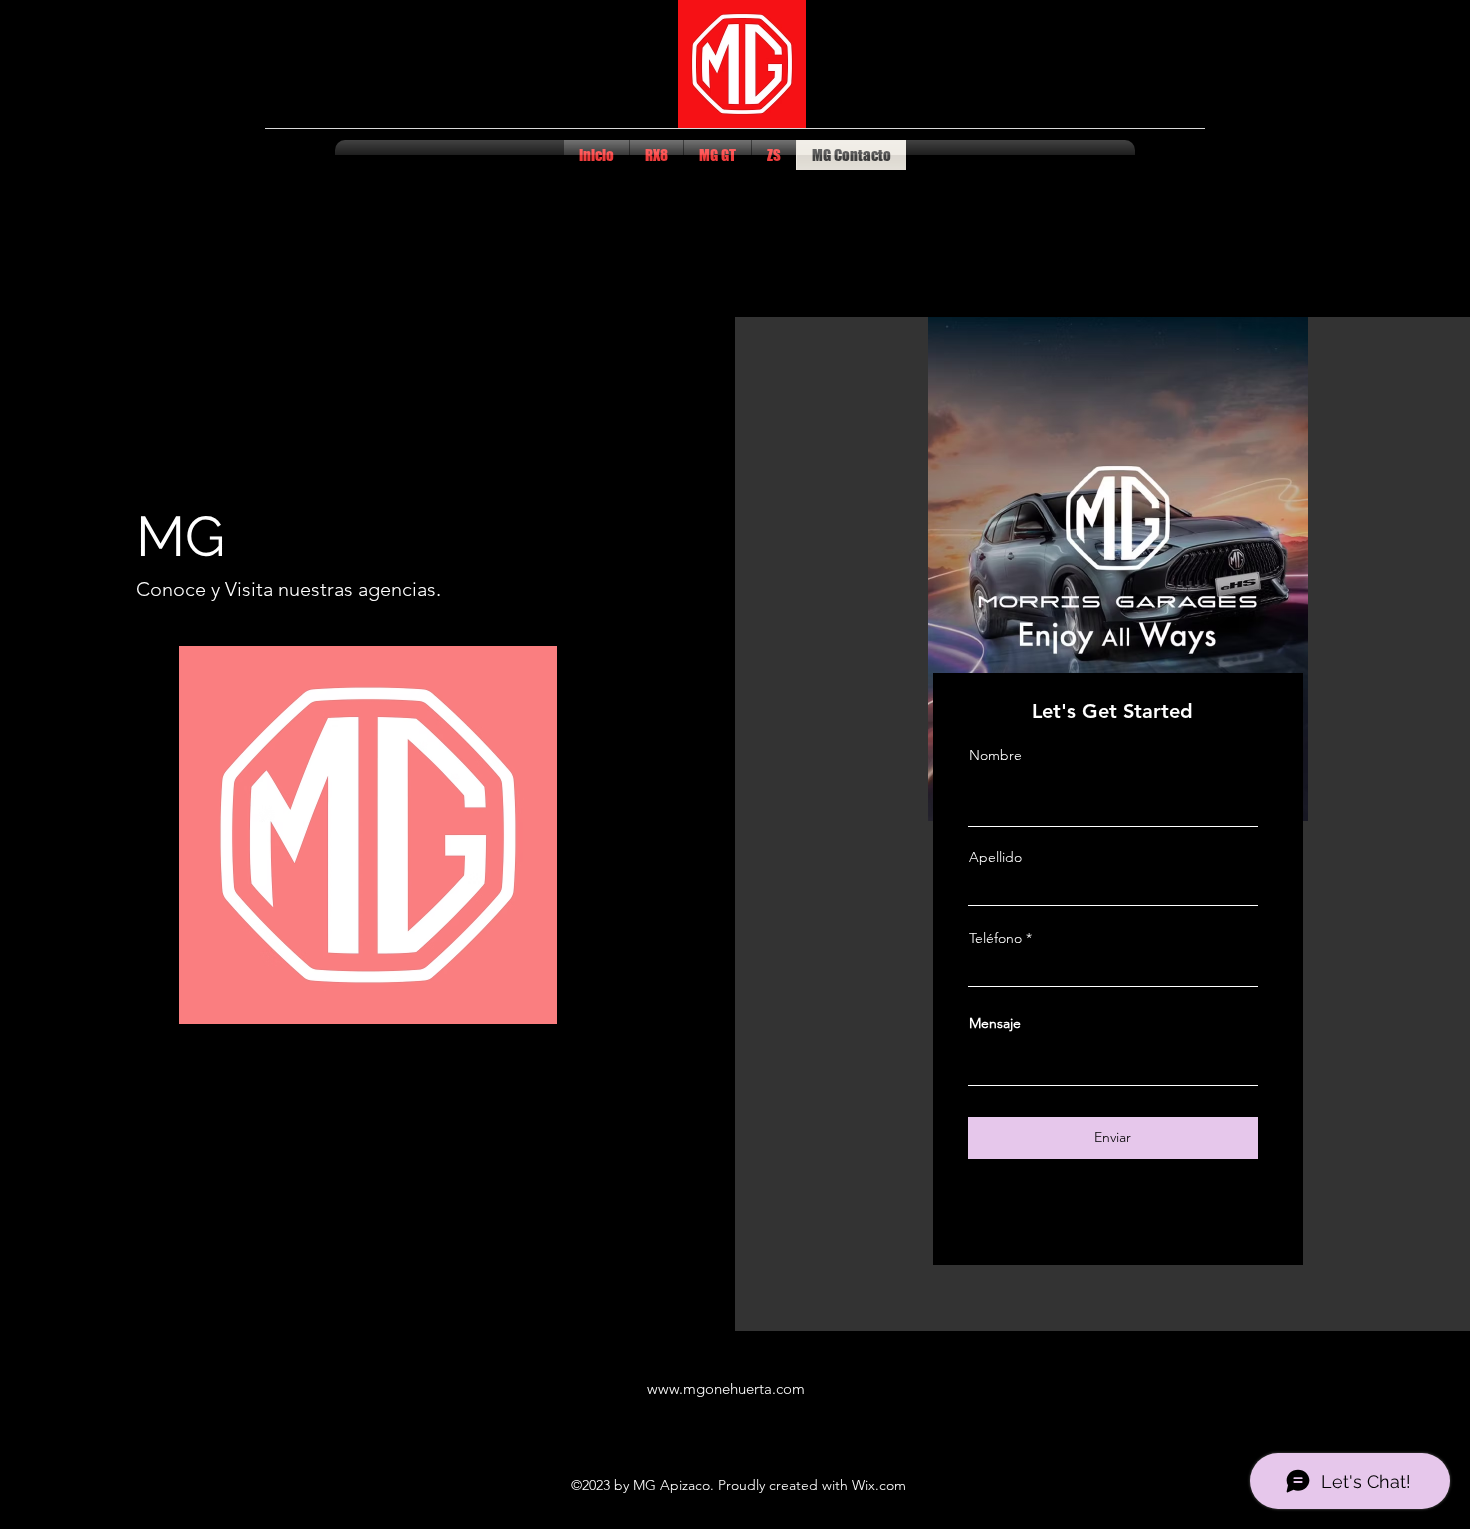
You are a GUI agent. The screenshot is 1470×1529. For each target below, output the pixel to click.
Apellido (995, 857)
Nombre (995, 755)
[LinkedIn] (1162, 1225)
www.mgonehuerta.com (726, 1388)
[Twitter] (1102, 1225)
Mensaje (995, 1023)
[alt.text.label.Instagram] (1195, 155)
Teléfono (995, 938)
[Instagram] (1132, 1225)
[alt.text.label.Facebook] (1165, 155)
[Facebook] (1072, 1225)
